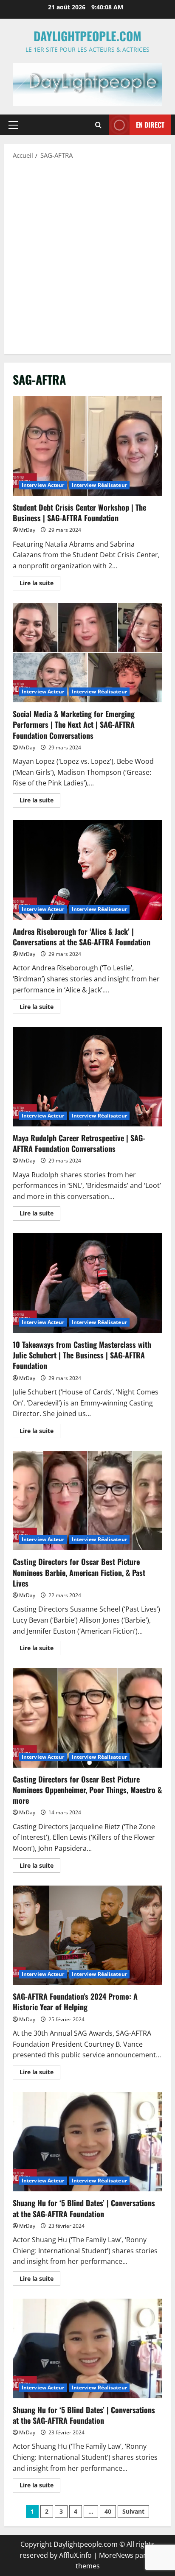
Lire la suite (40, 584)
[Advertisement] (87, 256)
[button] (13, 125)
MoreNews (116, 2555)
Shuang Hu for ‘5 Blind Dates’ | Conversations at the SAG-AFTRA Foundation (87, 2142)
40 (108, 2511)
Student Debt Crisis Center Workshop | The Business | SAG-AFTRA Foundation (87, 446)
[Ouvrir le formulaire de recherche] (98, 125)
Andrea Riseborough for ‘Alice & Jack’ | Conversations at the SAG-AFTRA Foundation (87, 870)
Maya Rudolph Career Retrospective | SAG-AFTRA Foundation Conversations (87, 1077)
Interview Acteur (43, 485)
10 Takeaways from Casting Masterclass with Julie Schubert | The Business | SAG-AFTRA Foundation (87, 1283)
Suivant (133, 2511)
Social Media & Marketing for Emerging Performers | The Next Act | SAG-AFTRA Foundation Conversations (87, 653)
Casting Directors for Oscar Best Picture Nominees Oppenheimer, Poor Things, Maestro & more (87, 1718)
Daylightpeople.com (87, 36)
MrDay (27, 530)
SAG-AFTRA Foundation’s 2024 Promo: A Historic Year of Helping (87, 1935)
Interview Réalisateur (99, 485)
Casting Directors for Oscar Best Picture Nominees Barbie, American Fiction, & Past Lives (87, 1501)
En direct (150, 125)
